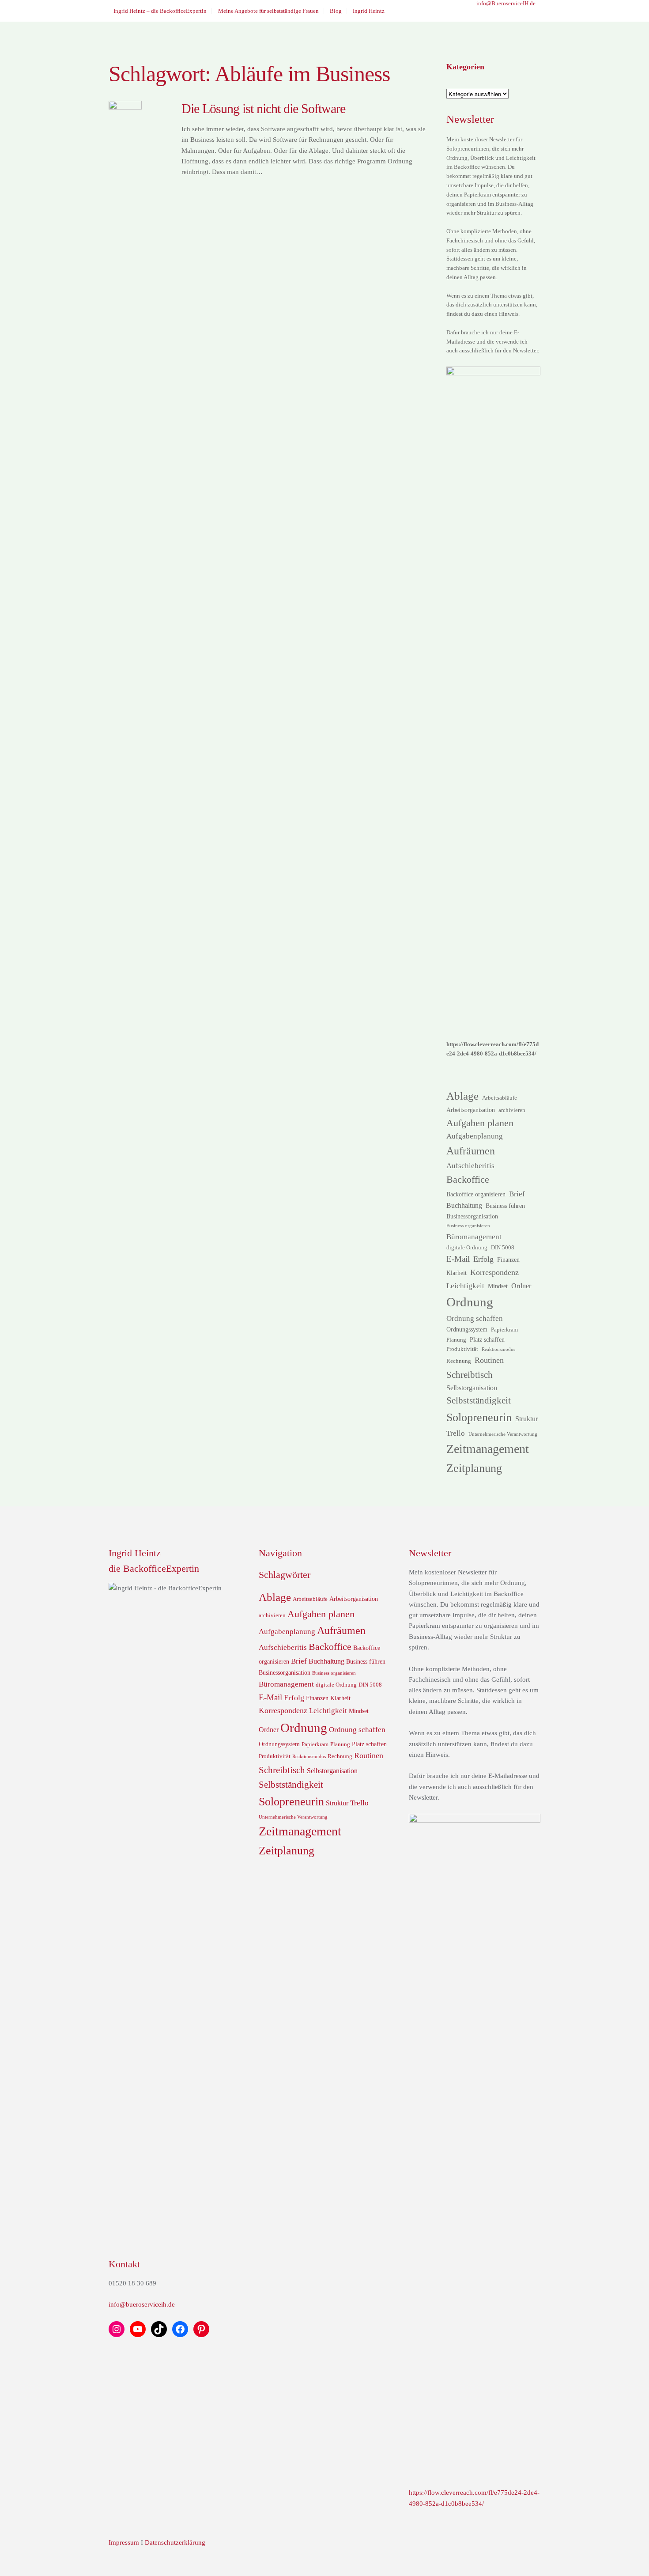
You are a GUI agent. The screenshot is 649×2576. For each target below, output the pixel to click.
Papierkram (504, 1330)
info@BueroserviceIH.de (506, 3)
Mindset (498, 1286)
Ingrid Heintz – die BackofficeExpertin (160, 11)
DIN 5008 (503, 1248)
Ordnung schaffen (475, 1318)
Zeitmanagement (488, 1449)
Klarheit (457, 1273)
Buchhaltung (464, 1205)
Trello (456, 1433)
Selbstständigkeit (479, 1400)
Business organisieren (468, 1226)
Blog (336, 11)
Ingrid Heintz (369, 11)
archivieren (512, 1110)
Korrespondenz (494, 1272)
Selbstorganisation (472, 1388)
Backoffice (468, 1179)
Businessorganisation (472, 1216)
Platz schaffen (487, 1339)
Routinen (489, 1360)
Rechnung (459, 1361)
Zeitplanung (474, 1468)
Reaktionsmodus (498, 1349)
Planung (456, 1340)
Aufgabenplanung (475, 1136)
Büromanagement (474, 1237)
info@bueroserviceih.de (142, 2304)
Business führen (505, 1206)
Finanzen (508, 1260)
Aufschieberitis (470, 1165)
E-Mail (458, 1259)
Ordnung (470, 1302)
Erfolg (483, 1259)
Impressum (124, 2542)
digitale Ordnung (467, 1248)
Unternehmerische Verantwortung (503, 1434)
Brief (517, 1194)
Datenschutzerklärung (175, 2542)
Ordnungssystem (467, 1329)
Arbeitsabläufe (500, 1098)
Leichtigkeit (465, 1286)
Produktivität (462, 1349)
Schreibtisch (470, 1375)
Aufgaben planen (480, 1123)
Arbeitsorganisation (471, 1110)
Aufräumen (471, 1151)
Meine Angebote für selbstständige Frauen (268, 11)
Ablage (462, 1096)
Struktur (526, 1419)
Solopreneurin (479, 1417)
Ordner (521, 1286)
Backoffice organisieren (476, 1194)
